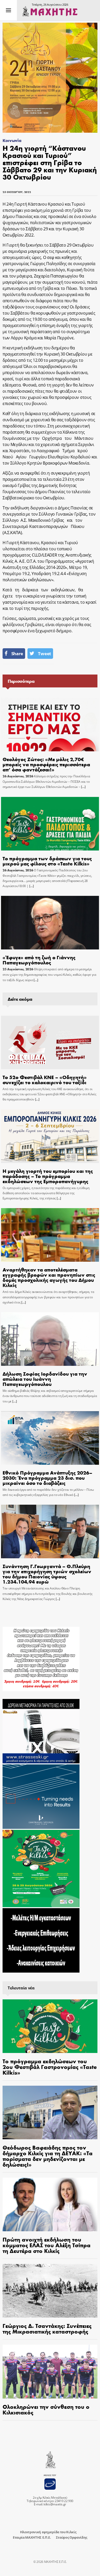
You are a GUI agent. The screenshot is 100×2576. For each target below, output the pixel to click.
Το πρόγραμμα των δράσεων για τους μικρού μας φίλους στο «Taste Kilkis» (47, 861)
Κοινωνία (12, 140)
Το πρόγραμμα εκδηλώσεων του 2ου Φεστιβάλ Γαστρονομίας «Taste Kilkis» (50, 2067)
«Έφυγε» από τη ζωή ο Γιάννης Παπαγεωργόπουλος (39, 960)
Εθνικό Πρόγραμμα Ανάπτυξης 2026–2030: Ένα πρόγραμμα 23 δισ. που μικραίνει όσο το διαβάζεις (47, 1478)
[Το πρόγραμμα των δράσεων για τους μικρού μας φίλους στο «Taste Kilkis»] (50, 824)
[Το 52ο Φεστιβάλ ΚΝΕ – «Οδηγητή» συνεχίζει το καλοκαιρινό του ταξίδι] (50, 1042)
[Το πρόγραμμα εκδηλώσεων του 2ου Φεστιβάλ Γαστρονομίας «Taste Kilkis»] (50, 2026)
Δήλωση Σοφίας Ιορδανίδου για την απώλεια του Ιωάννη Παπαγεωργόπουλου (45, 1379)
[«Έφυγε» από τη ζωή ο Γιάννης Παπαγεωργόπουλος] (50, 923)
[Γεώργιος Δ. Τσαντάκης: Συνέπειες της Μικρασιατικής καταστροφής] (50, 2291)
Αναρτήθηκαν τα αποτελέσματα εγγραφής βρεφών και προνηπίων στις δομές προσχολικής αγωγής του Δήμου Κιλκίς (49, 1277)
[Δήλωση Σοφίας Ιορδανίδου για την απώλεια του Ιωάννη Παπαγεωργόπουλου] (50, 1339)
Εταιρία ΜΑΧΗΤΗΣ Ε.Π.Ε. (32, 2537)
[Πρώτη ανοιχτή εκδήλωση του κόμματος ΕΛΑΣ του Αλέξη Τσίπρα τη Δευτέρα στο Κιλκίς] (50, 2204)
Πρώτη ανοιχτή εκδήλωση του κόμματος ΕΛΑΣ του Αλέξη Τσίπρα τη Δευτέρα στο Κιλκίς (47, 2245)
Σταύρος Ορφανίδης (72, 2537)
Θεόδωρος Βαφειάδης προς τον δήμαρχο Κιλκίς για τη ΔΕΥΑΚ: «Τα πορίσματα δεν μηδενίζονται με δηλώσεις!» (48, 2156)
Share (17, 654)
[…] (83, 787)
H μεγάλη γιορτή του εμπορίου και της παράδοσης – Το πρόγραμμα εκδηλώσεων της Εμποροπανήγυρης (48, 1176)
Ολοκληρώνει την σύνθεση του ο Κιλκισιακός (46, 2409)
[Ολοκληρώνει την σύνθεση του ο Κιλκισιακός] (50, 2371)
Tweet (44, 654)
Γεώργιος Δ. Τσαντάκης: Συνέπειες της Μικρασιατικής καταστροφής (47, 2328)
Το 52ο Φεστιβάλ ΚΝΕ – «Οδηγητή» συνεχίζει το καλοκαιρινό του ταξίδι (45, 1079)
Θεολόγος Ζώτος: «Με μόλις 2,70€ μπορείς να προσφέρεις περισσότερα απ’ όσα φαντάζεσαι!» (46, 764)
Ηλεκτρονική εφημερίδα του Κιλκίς (48, 2532)
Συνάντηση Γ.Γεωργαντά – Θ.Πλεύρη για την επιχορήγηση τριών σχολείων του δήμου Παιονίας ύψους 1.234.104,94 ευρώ (47, 1574)
